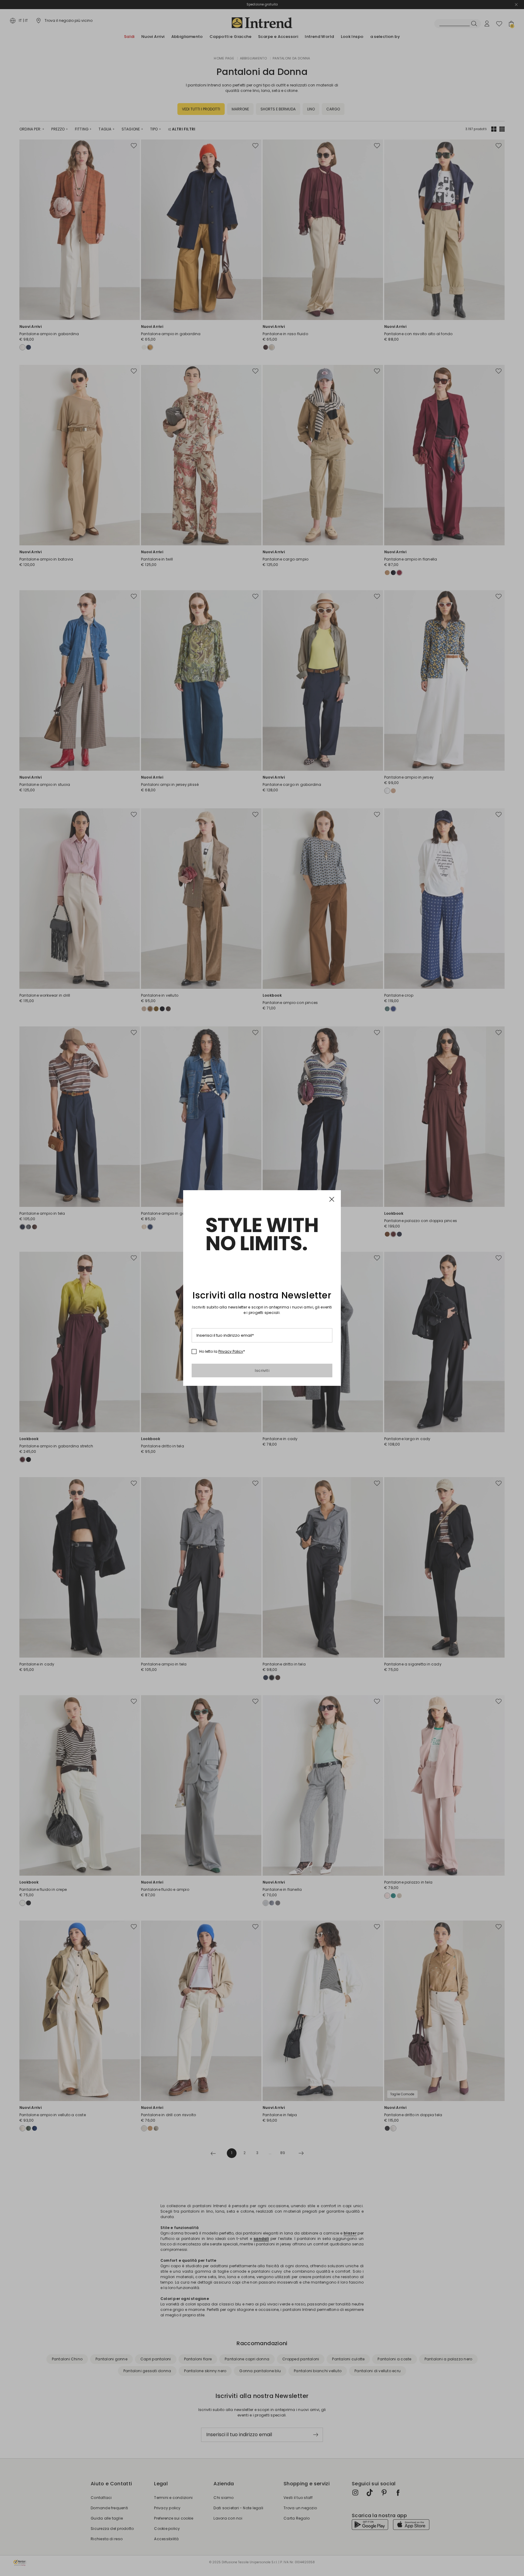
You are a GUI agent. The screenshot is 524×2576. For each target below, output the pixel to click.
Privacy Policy (231, 1351)
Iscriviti (262, 1370)
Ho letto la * (222, 1352)
